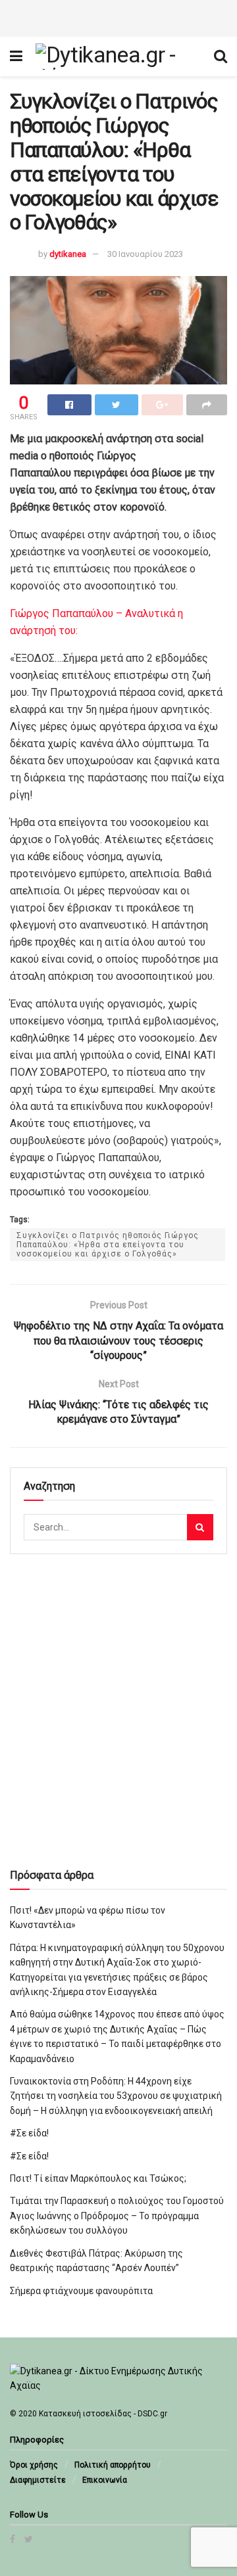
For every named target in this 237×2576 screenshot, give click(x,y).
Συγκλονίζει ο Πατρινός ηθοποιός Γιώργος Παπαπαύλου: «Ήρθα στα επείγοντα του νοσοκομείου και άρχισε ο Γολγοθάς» (108, 1245)
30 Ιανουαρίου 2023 (145, 254)
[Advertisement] (118, 16)
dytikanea (68, 254)
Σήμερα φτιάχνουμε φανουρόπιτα (81, 2291)
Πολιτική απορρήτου (113, 2465)
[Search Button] (200, 1527)
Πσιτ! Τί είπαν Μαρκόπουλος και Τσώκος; (98, 2178)
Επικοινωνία (105, 2480)
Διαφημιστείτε (38, 2480)
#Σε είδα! (29, 2133)
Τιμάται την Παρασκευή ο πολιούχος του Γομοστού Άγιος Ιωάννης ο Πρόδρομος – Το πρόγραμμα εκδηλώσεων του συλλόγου (117, 2216)
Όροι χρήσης (34, 2465)
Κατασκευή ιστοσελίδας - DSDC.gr (103, 2414)
